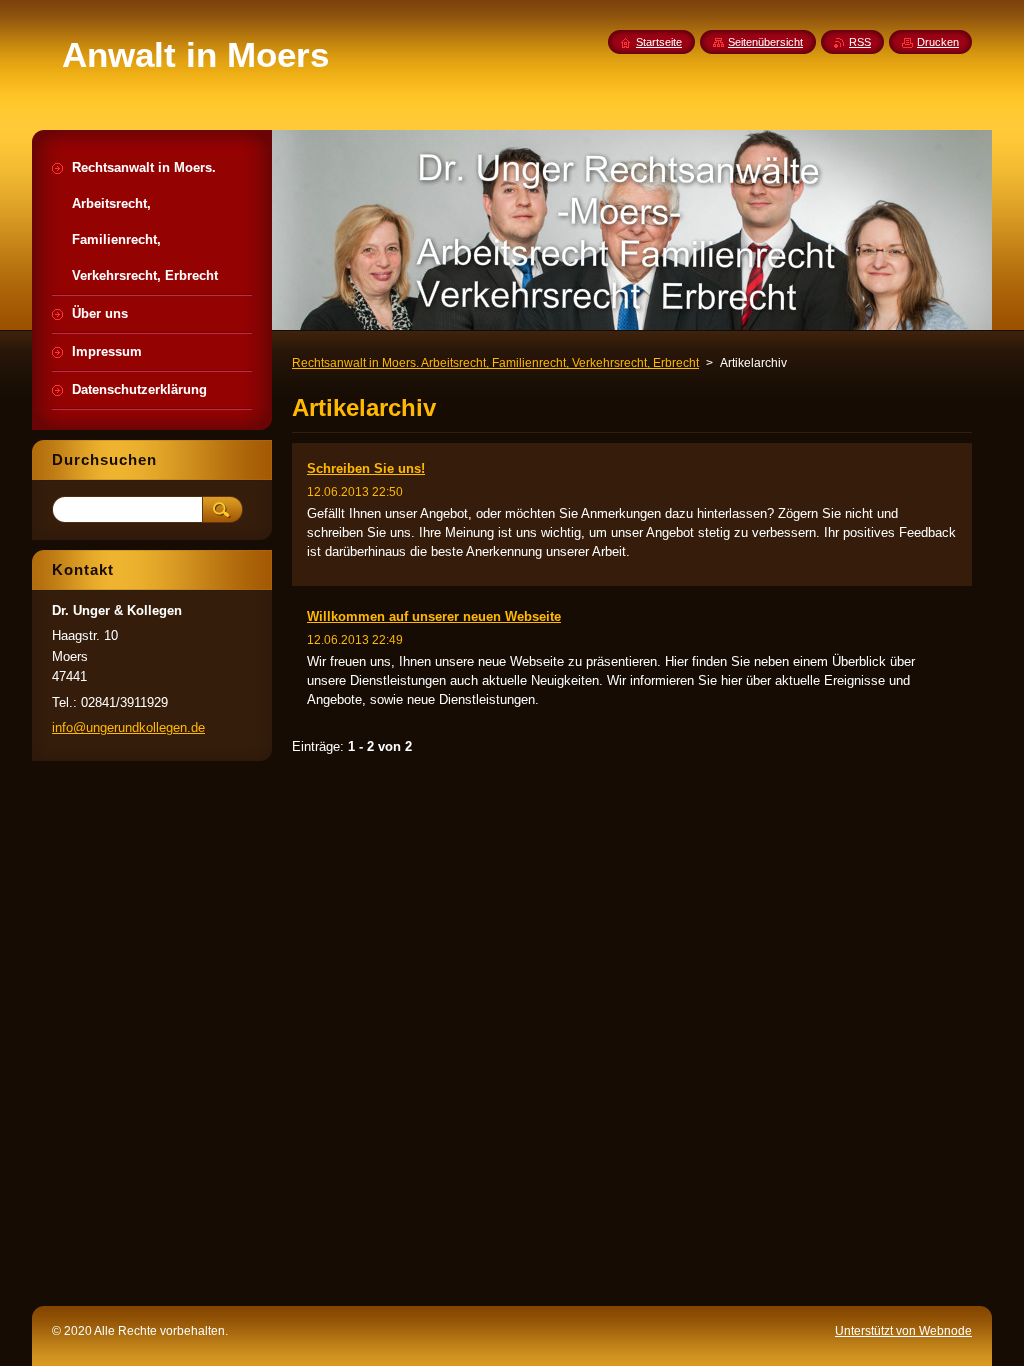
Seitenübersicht (765, 42)
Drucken (938, 42)
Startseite (659, 42)
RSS (860, 42)
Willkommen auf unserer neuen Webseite (434, 616)
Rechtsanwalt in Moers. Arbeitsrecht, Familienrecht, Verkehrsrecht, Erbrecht (495, 363)
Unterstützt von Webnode (903, 1331)
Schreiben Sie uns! (366, 468)
